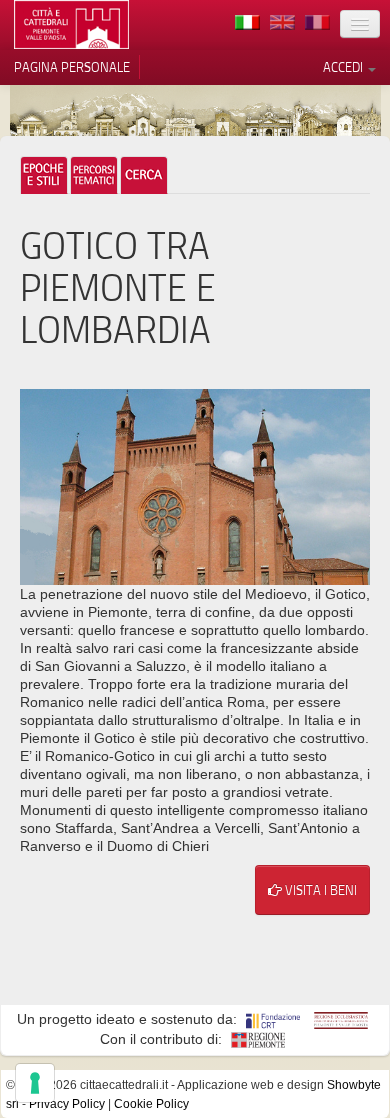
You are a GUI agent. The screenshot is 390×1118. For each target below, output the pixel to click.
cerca (144, 175)
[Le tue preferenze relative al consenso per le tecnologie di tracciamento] (35, 1083)
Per (94, 175)
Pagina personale (72, 67)
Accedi (344, 67)
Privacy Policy (67, 1104)
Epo (44, 175)
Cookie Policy (151, 1104)
